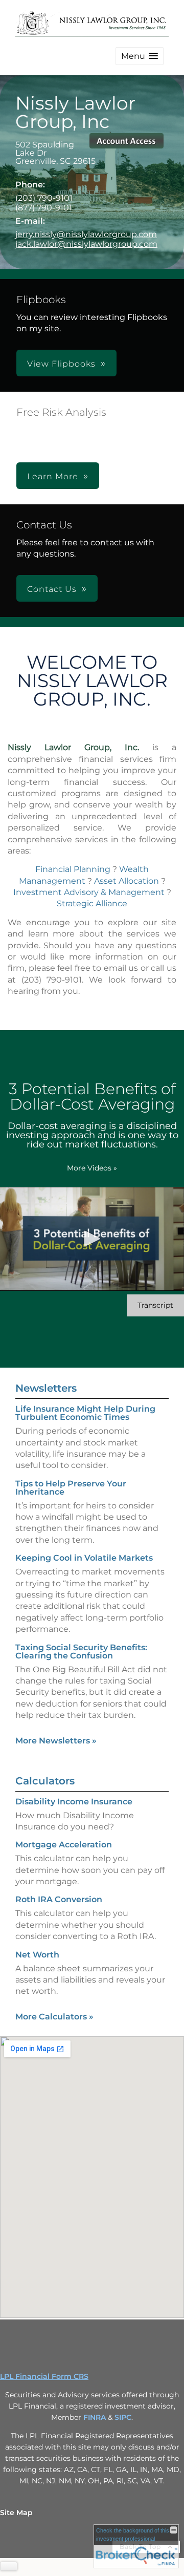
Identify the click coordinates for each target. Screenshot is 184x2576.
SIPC (123, 2417)
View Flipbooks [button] (61, 364)
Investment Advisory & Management (89, 892)
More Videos (92, 1168)
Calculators (45, 1781)
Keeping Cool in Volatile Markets (84, 1558)
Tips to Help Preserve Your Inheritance (71, 1488)
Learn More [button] (53, 476)
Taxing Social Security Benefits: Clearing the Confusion (81, 1652)
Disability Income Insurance (74, 1802)
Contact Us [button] (52, 589)
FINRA (95, 2417)
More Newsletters (56, 1741)
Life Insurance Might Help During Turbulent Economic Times (85, 1413)
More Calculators (54, 2017)
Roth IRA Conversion (59, 1899)
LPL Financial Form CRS (44, 2376)
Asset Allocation (126, 881)
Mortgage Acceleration (64, 1845)
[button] (140, 56)
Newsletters (46, 1388)
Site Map (16, 2513)
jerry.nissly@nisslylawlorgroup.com (86, 234)
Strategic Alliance (92, 903)
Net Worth (37, 1955)
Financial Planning (73, 869)
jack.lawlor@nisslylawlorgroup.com (86, 244)
